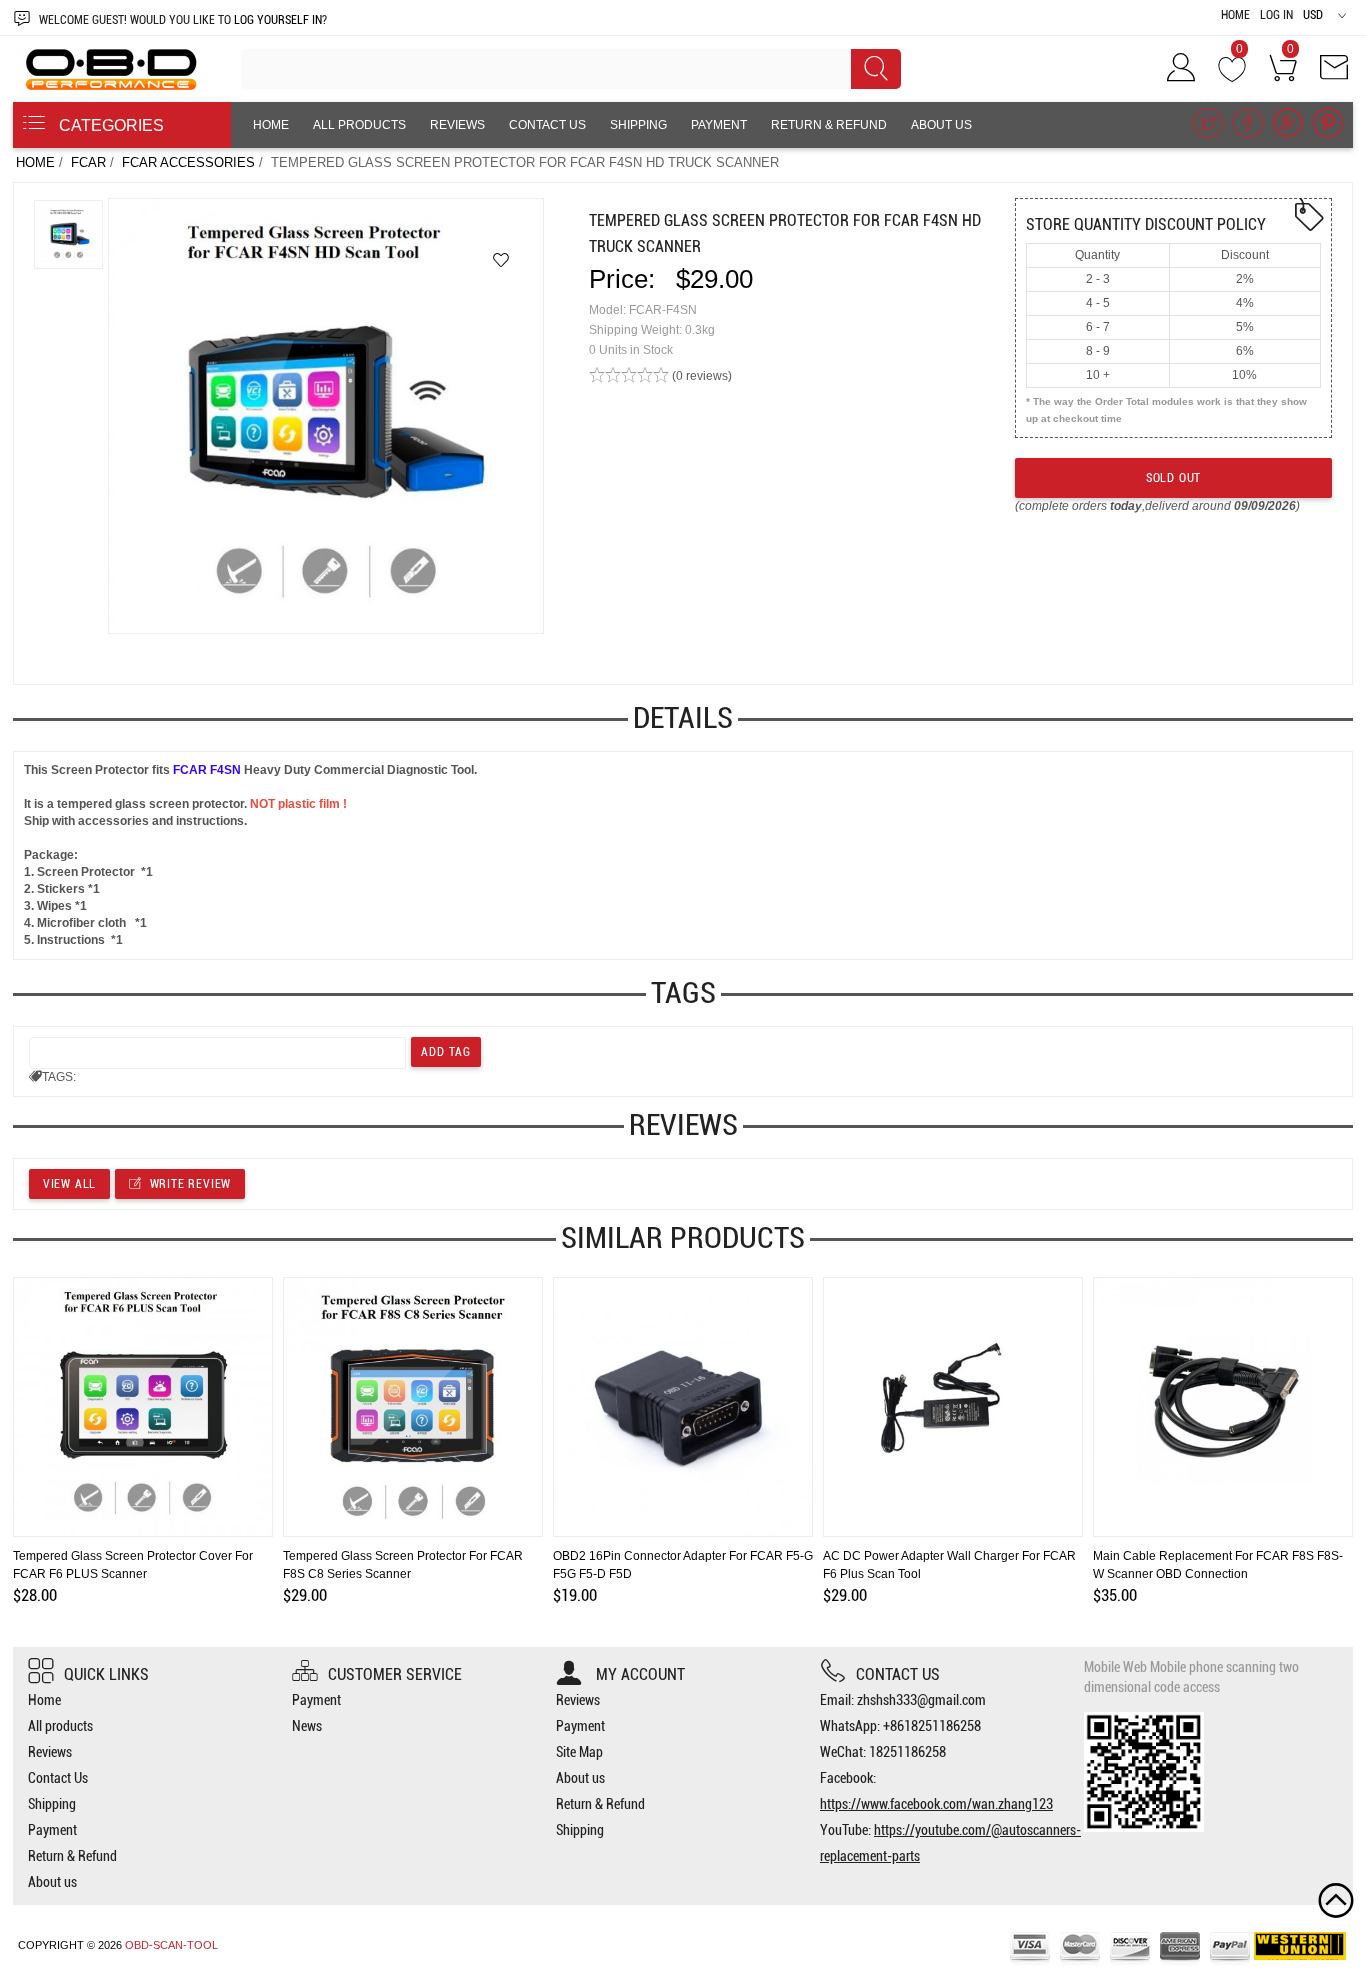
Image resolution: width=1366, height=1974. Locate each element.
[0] (1232, 74)
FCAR (88, 162)
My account (638, 1674)
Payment (719, 125)
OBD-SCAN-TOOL (171, 1945)
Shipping (638, 125)
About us (941, 125)
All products (359, 125)
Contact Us (547, 125)
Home (1235, 15)
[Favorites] (501, 260)
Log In (1276, 15)
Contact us (898, 1674)
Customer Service (395, 1674)
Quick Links (106, 1674)
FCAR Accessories (188, 162)
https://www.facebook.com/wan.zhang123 (936, 1804)
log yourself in (278, 20)
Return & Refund (829, 125)
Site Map (579, 1752)
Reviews (457, 125)
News (307, 1726)
